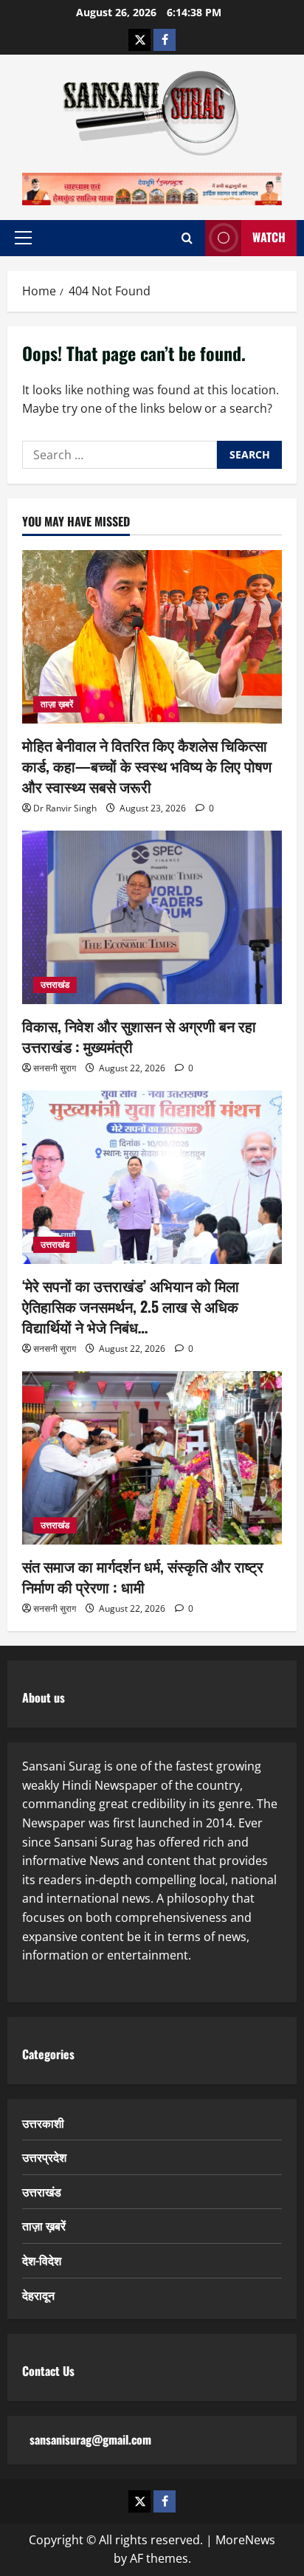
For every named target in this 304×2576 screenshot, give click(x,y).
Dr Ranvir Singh (65, 808)
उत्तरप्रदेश (44, 2157)
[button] (23, 238)
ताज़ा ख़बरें (57, 704)
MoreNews (245, 2540)
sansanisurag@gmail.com (90, 2439)
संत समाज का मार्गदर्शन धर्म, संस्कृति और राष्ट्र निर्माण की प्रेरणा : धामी (143, 1576)
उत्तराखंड (55, 985)
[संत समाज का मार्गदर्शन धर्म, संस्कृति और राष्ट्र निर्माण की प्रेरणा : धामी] (152, 1458)
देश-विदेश (42, 2260)
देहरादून (38, 2295)
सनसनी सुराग (55, 1068)
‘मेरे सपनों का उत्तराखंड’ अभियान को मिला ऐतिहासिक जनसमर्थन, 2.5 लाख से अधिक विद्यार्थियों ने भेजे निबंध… (131, 1306)
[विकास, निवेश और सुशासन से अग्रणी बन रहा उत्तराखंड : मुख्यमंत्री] (152, 917)
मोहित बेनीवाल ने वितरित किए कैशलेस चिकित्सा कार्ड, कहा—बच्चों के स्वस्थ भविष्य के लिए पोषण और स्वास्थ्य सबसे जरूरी (147, 766)
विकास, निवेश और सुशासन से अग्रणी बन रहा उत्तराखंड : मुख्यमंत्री (139, 1036)
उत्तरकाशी (43, 2123)
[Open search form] (187, 238)
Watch (269, 237)
